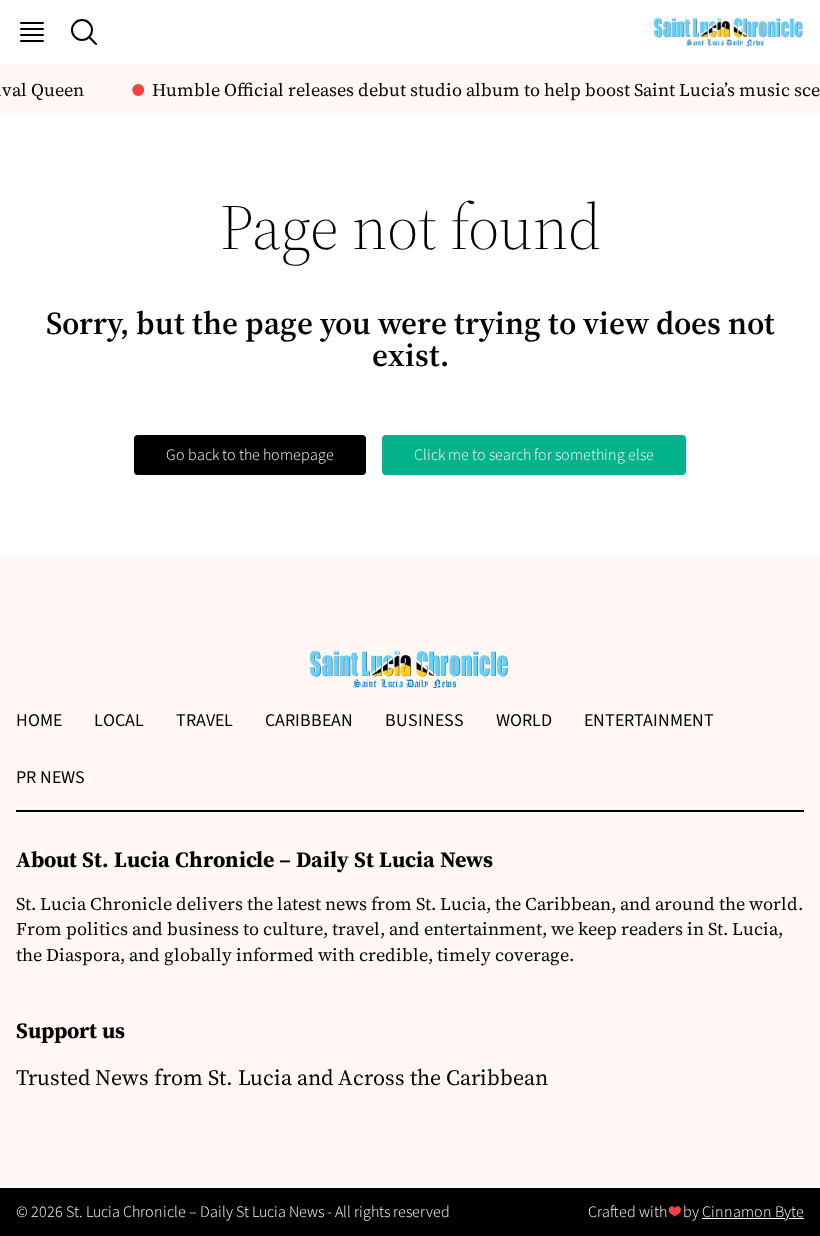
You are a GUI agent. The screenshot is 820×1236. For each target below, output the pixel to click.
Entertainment (649, 720)
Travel (204, 720)
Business (424, 720)
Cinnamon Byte (753, 1212)
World (524, 720)
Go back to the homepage (250, 455)
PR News (50, 777)
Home (39, 720)
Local (119, 720)
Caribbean (309, 720)
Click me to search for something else (534, 455)
